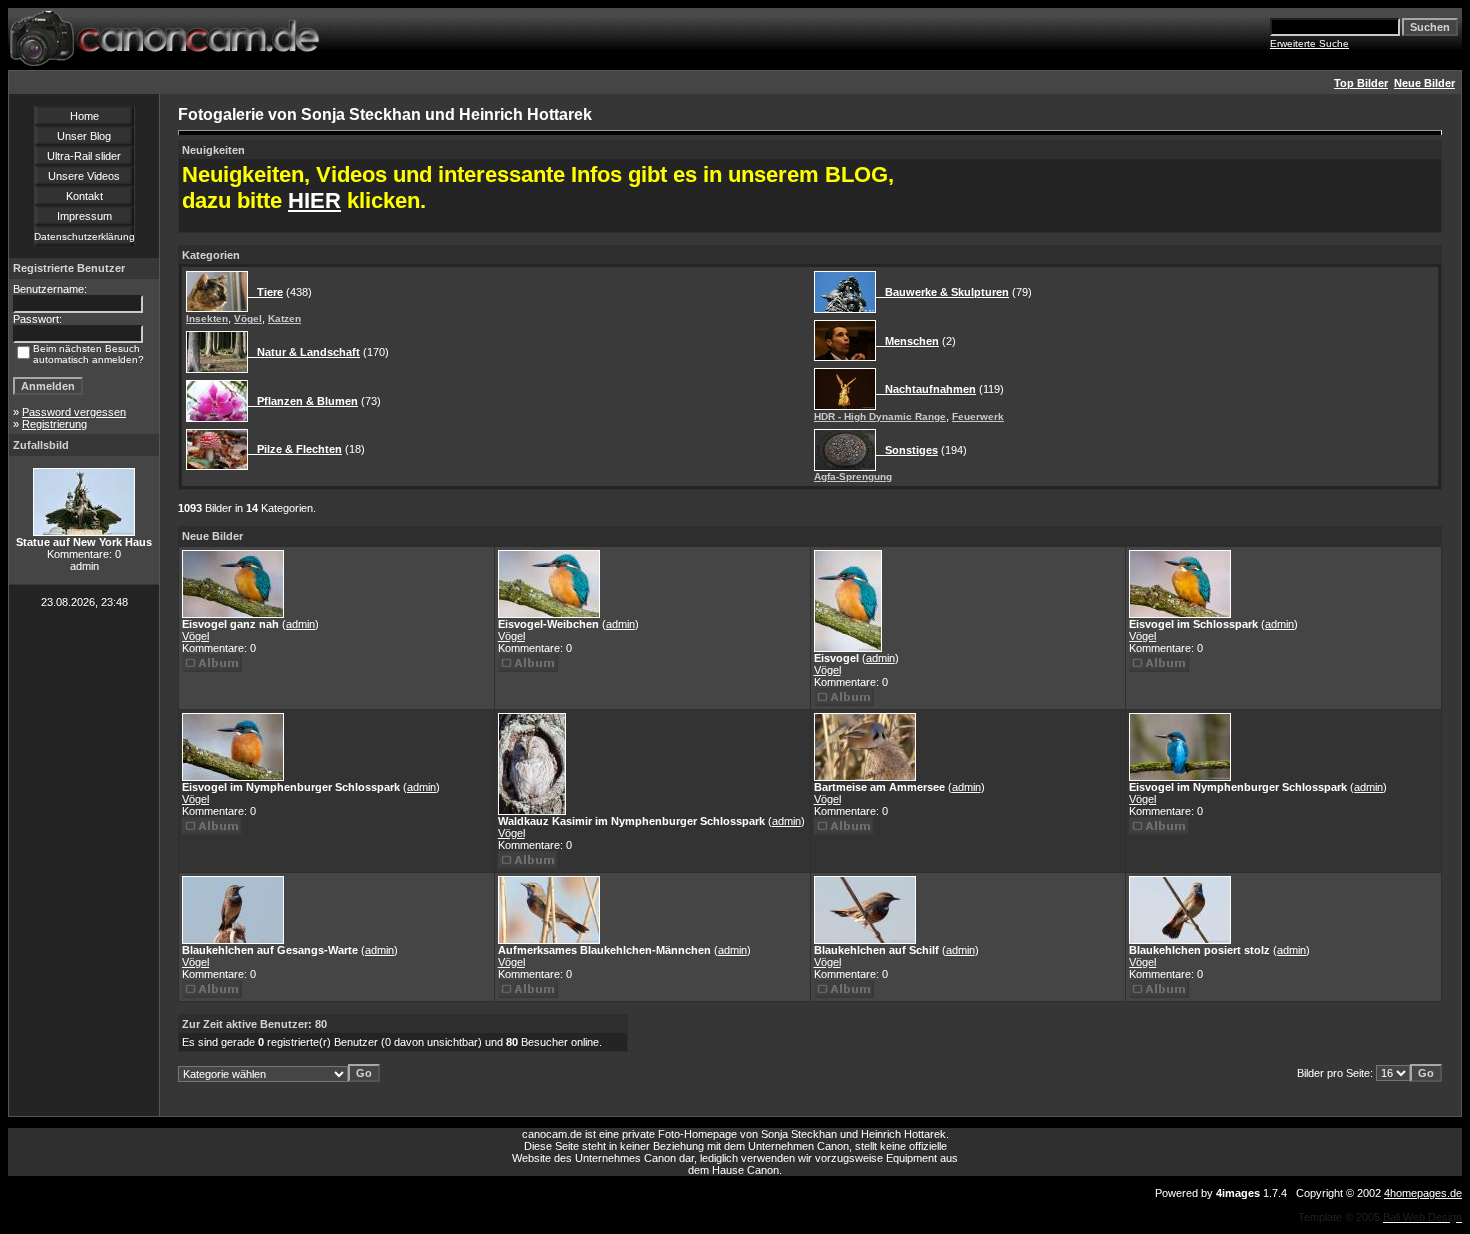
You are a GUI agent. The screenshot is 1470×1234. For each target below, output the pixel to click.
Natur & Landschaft (304, 352)
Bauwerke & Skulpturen (942, 292)
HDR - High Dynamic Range (880, 416)
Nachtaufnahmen (926, 389)
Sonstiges (907, 450)
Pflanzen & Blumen (303, 401)
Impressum (84, 216)
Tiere (265, 292)
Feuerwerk (978, 416)
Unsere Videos (84, 176)
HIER (314, 200)
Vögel (248, 318)
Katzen (284, 318)
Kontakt (84, 196)
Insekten (207, 318)
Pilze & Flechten (295, 449)
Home (84, 116)
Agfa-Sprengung (853, 476)
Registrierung (54, 424)
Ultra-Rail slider (84, 156)
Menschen (907, 341)
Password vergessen (74, 412)
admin (300, 624)
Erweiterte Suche (1309, 43)
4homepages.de (1423, 1193)
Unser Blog (84, 136)
